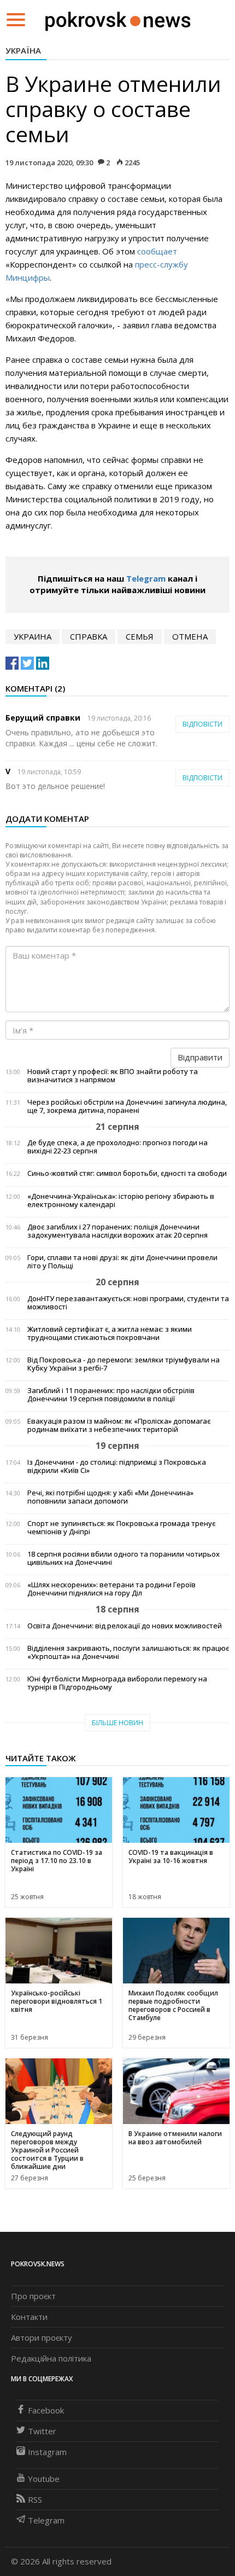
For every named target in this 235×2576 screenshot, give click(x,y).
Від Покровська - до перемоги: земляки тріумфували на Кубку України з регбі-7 (124, 1364)
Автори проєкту (42, 2337)
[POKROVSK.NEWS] (118, 19)
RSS (35, 2499)
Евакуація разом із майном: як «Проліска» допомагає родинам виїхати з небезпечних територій (119, 1425)
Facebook (46, 2410)
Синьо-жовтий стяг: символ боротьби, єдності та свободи (127, 1173)
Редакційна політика (51, 2358)
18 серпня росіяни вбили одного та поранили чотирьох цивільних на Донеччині (124, 1558)
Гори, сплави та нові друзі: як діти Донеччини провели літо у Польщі (122, 1262)
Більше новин (117, 1723)
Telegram (146, 578)
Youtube (44, 2479)
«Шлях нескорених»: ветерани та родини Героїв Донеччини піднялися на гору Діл (111, 1589)
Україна (23, 50)
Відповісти (202, 724)
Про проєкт (33, 2296)
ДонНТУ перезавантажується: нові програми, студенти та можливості (128, 1303)
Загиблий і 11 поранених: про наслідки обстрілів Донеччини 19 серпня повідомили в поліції (111, 1395)
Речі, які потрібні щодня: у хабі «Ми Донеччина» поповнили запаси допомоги (110, 1497)
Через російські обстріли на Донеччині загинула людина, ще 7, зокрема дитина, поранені (127, 1106)
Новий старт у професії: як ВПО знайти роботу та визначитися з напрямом (113, 1076)
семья (140, 636)
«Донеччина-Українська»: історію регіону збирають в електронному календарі (121, 1200)
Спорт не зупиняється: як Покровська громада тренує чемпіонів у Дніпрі (121, 1528)
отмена (190, 636)
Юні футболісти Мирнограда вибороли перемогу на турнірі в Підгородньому (117, 1683)
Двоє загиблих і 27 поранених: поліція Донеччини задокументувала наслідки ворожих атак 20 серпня (117, 1231)
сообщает (157, 251)
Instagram (47, 2452)
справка (89, 636)
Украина (33, 636)
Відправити (200, 1057)
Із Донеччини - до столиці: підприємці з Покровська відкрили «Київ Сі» (117, 1466)
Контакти (29, 2317)
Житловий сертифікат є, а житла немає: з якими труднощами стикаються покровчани (110, 1333)
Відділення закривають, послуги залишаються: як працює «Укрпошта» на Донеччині (128, 1652)
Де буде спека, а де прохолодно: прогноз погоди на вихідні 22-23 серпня (117, 1147)
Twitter (42, 2431)
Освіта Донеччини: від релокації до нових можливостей (125, 1626)
